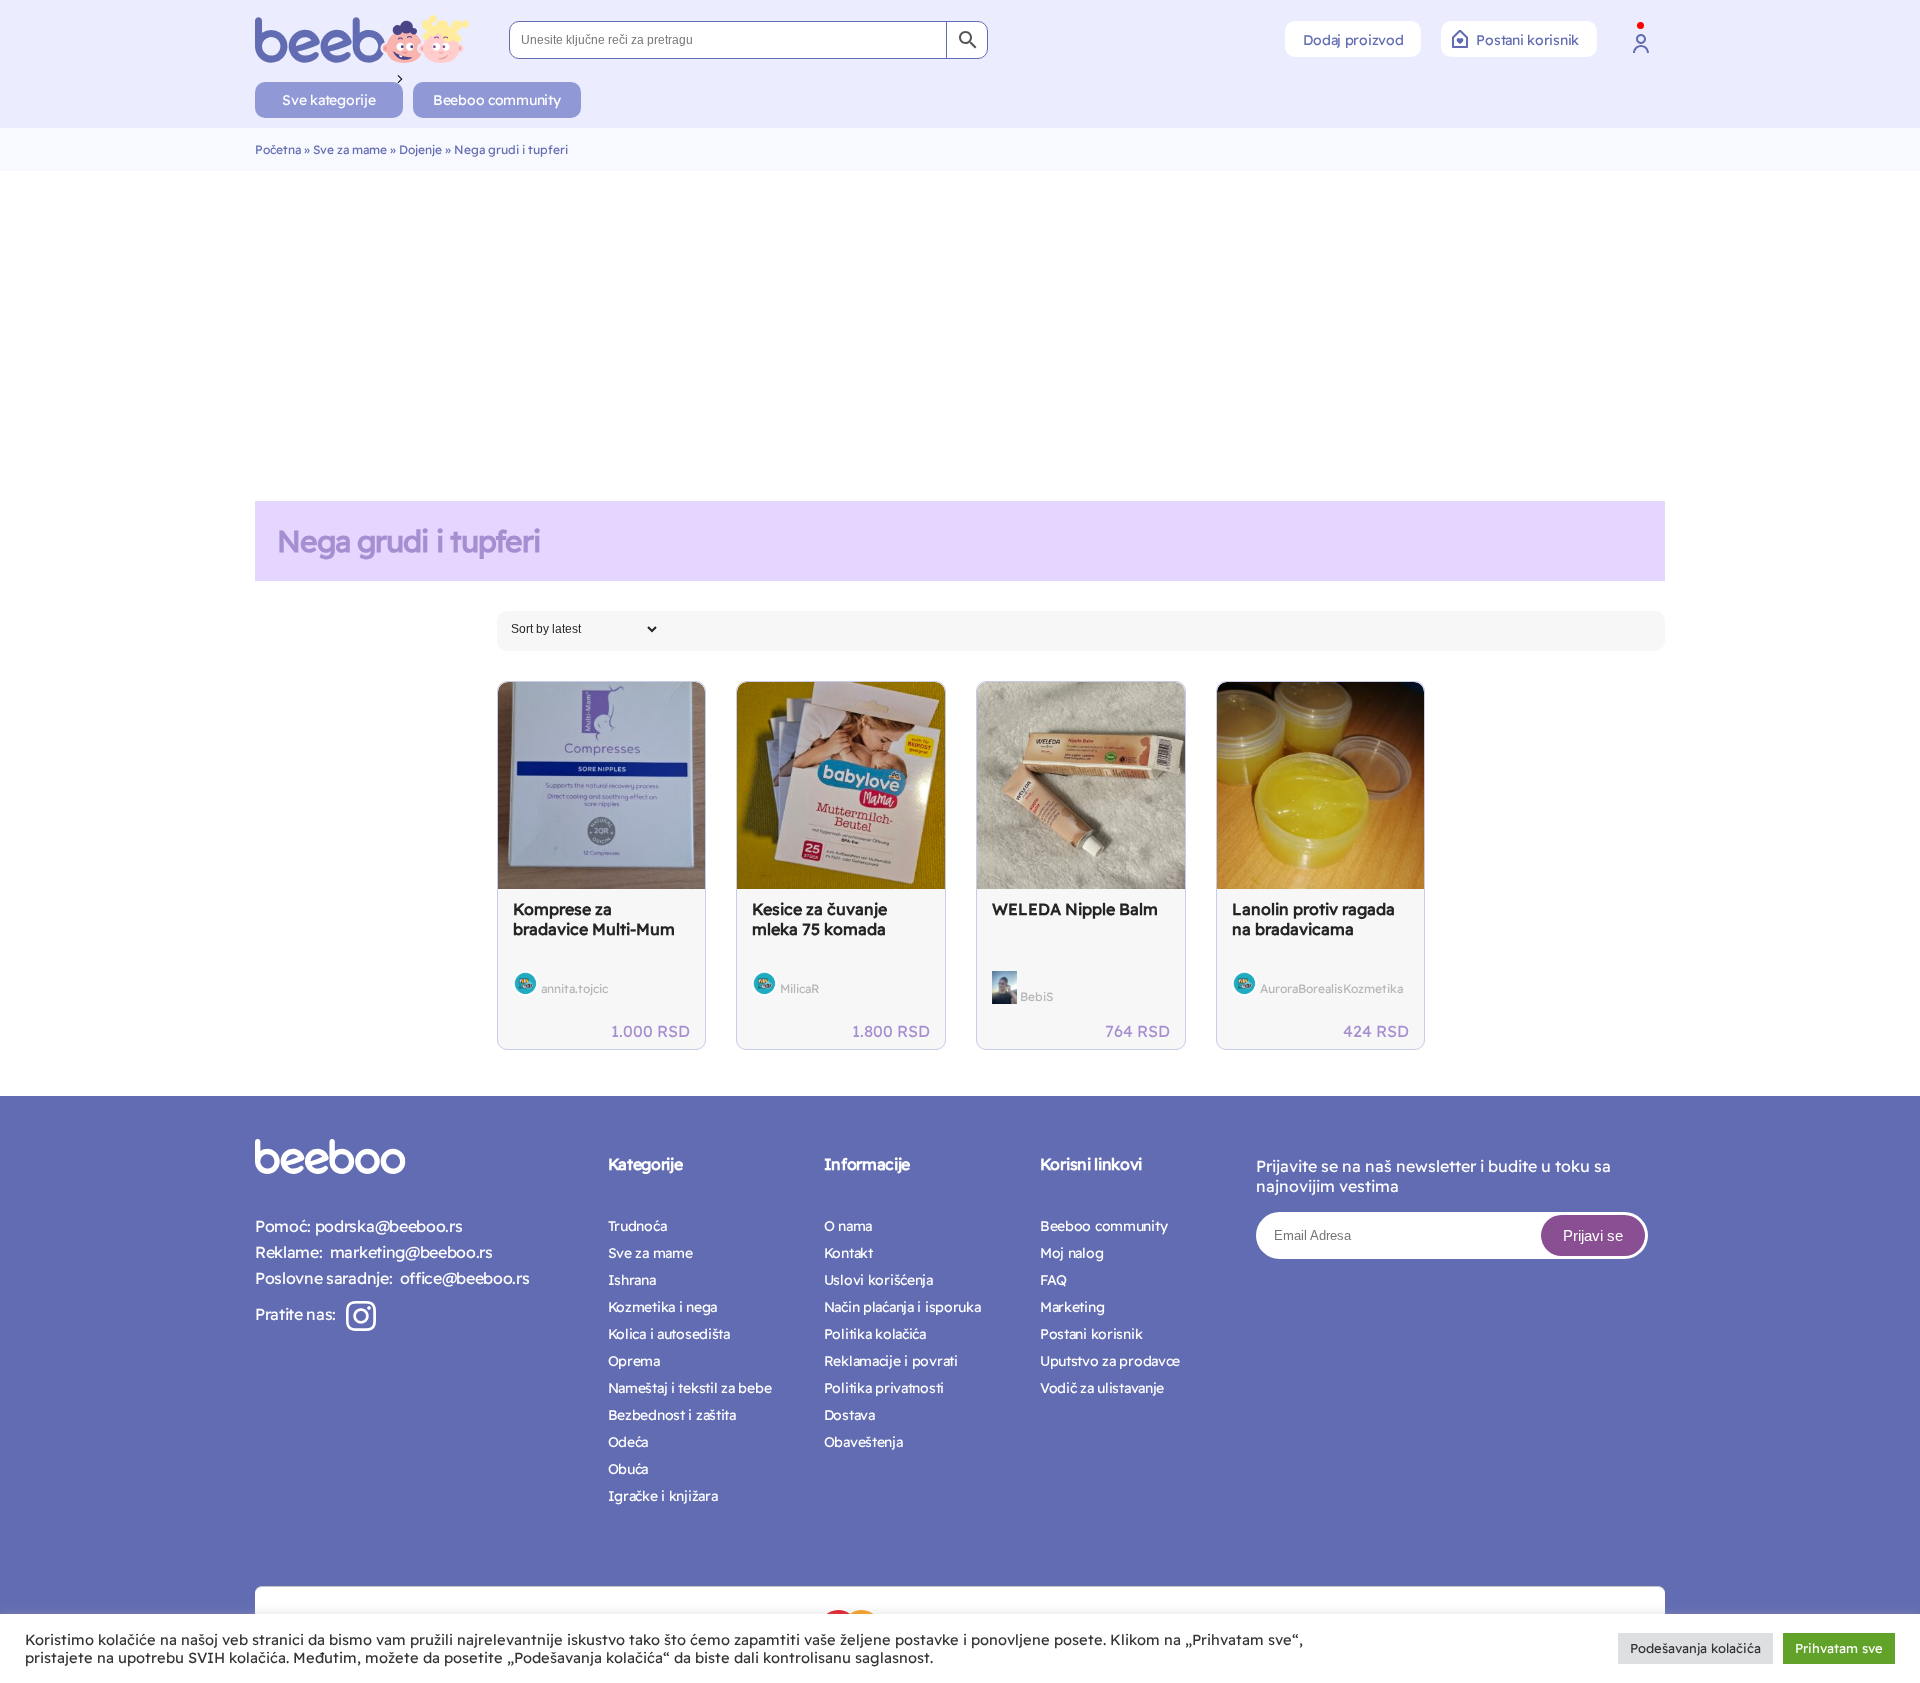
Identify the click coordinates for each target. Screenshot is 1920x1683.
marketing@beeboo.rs (407, 1252)
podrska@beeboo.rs (386, 1226)
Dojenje (420, 149)
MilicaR (799, 988)
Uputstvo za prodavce (1110, 1361)
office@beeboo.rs (460, 1278)
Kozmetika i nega (663, 1307)
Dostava (849, 1415)
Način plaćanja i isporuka (902, 1307)
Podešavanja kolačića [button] (1695, 1648)
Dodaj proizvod (1353, 40)
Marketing (1072, 1307)
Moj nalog (1071, 1253)
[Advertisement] (960, 321)
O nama (848, 1226)
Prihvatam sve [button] (1839, 1648)
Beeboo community (497, 100)
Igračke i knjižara (663, 1496)
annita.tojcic (574, 988)
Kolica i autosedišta (669, 1334)
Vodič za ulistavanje (1102, 1388)
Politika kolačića (875, 1334)
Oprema (634, 1361)
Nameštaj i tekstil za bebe (690, 1388)
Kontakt (848, 1253)
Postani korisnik (1527, 40)
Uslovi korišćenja (878, 1280)
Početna (278, 149)
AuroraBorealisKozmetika (1331, 988)
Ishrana (632, 1280)
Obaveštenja (863, 1442)
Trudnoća (637, 1226)
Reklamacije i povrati (891, 1361)
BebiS (1036, 996)
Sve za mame (350, 149)
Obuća (628, 1469)
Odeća (628, 1442)
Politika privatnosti (884, 1388)
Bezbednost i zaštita (672, 1415)
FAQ (1053, 1280)
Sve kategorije (328, 100)
